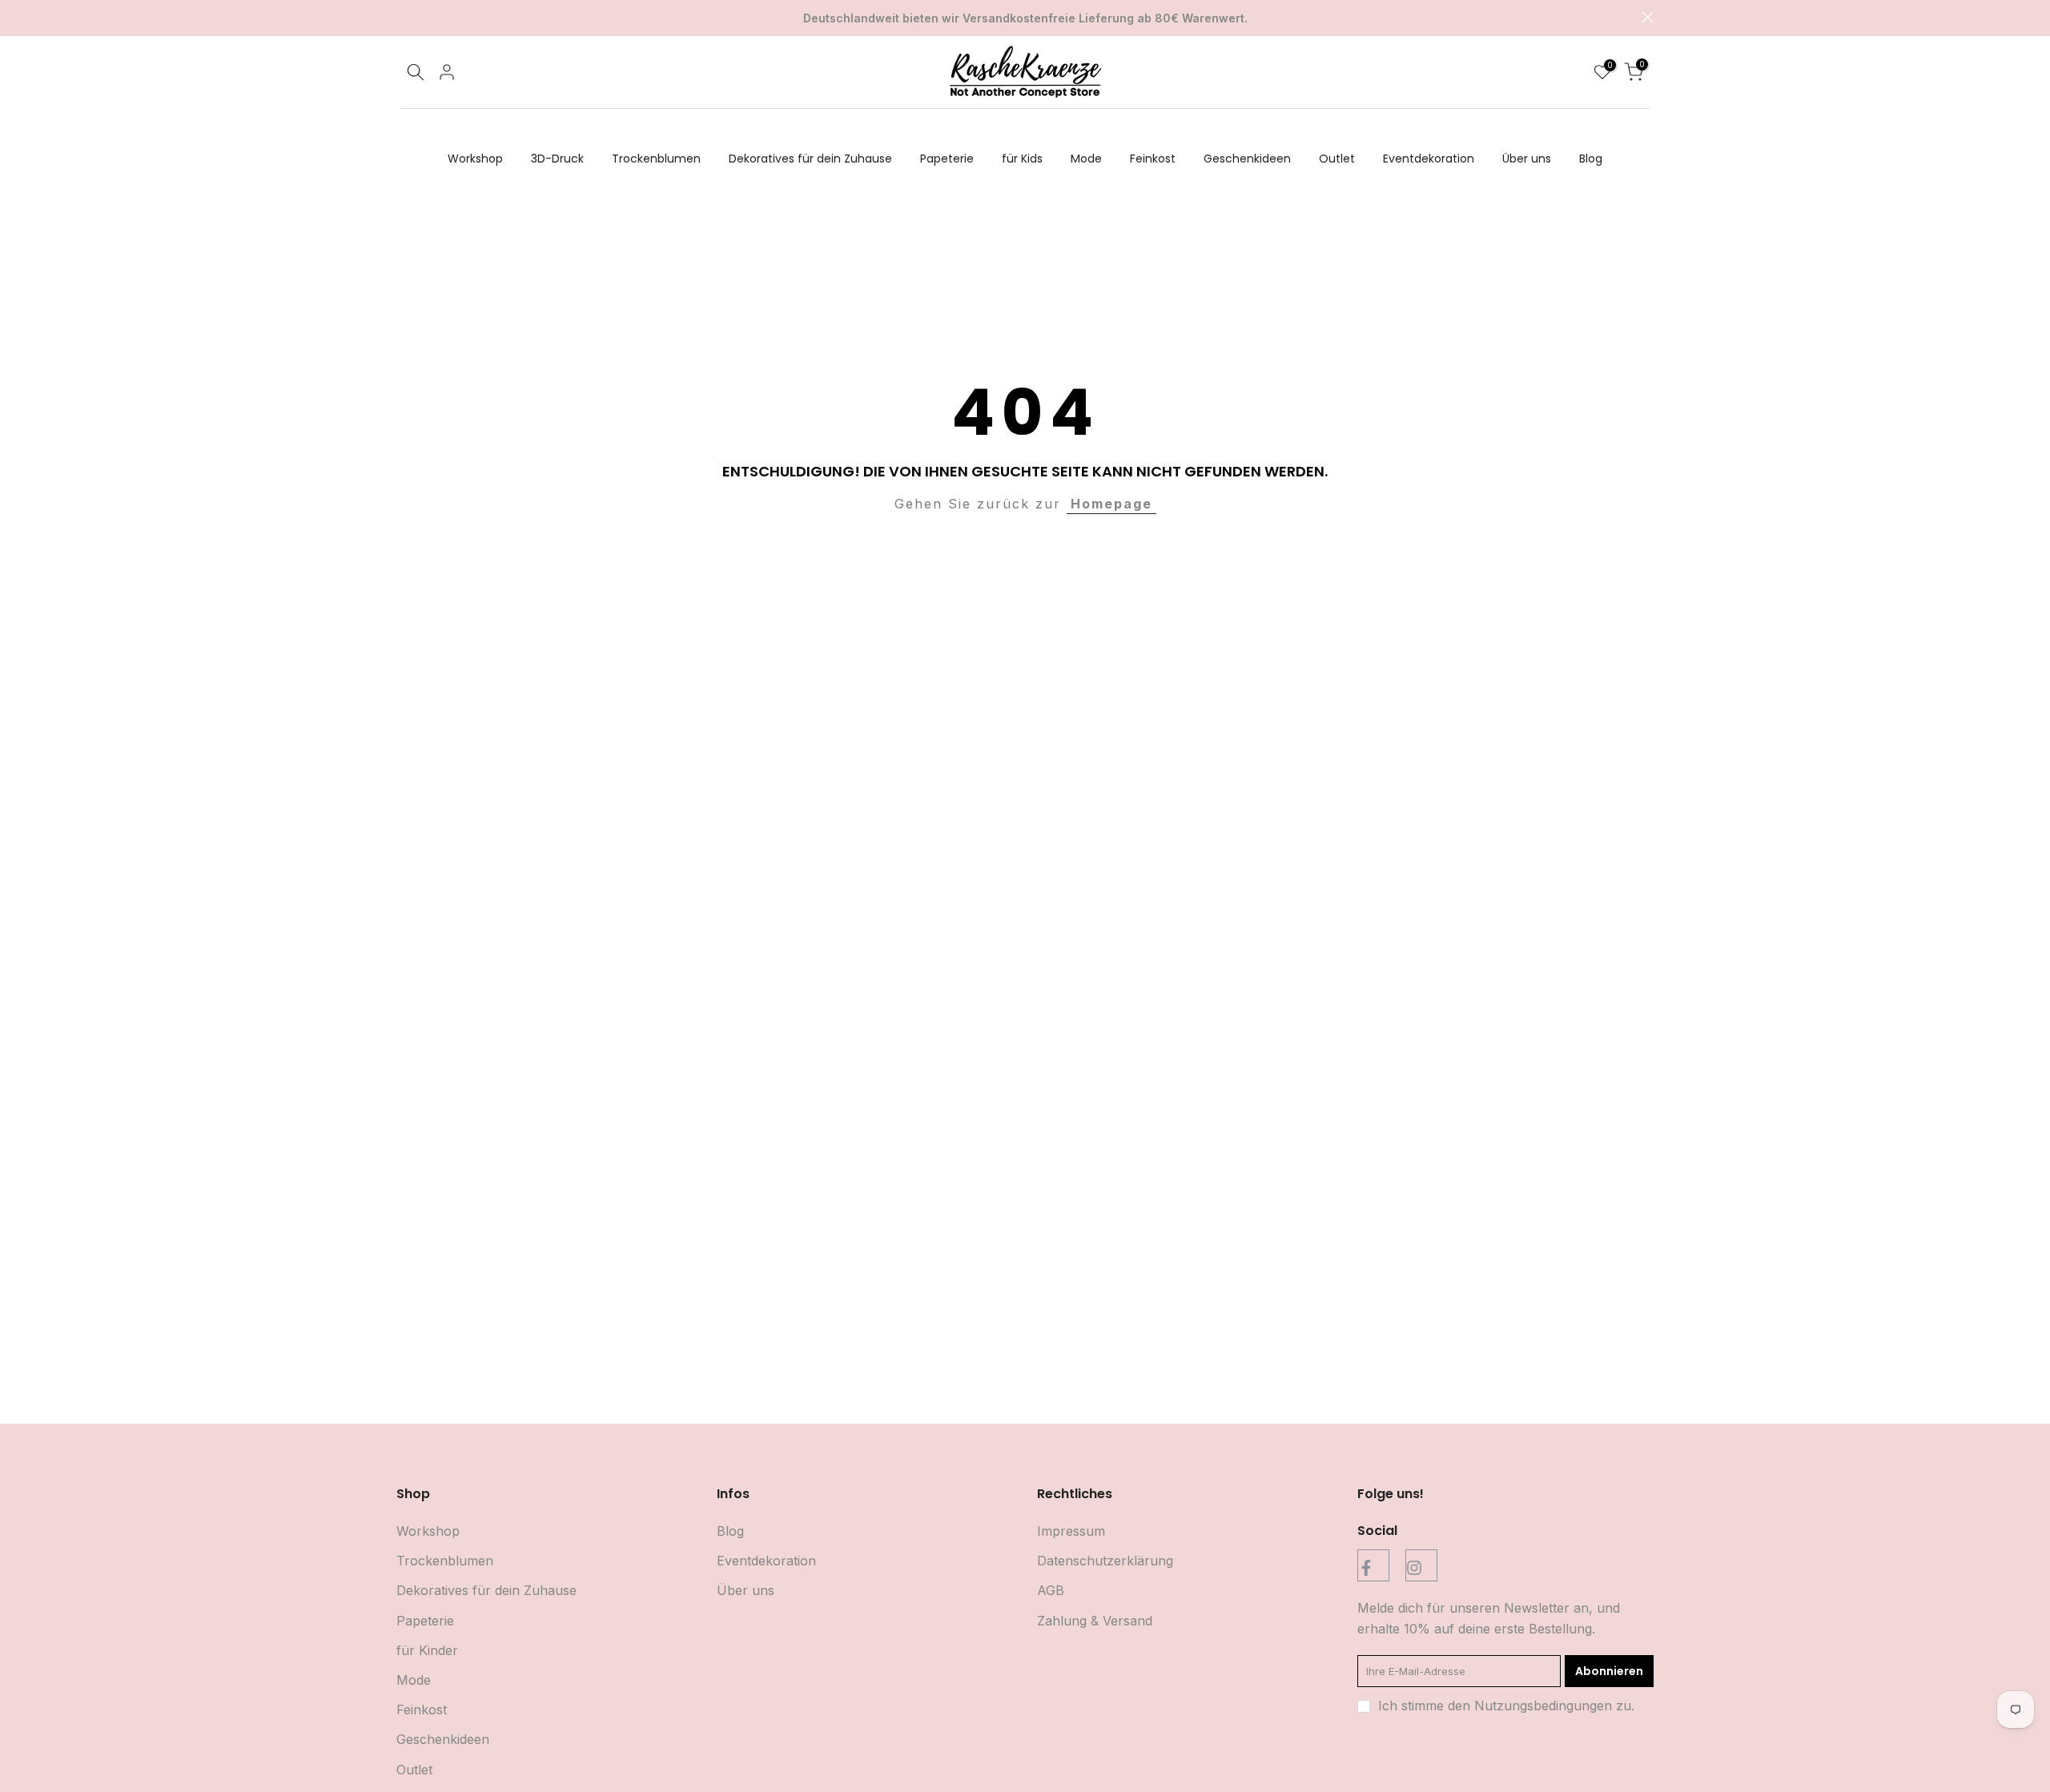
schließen (402, 17)
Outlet (1337, 159)
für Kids (1022, 159)
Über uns (1527, 159)
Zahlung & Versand (1095, 1621)
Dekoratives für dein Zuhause (810, 159)
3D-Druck (557, 159)
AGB (1051, 1590)
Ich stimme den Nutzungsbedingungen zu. (1506, 1706)
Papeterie (947, 159)
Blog (1591, 159)
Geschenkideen (1247, 159)
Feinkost (1153, 159)
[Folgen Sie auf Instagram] (1421, 1565)
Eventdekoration (1429, 159)
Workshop (475, 159)
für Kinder (427, 1650)
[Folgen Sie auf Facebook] (1373, 1565)
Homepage (1111, 504)
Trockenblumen (656, 159)
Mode (1086, 159)
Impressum (1071, 1531)
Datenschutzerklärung (1105, 1561)
